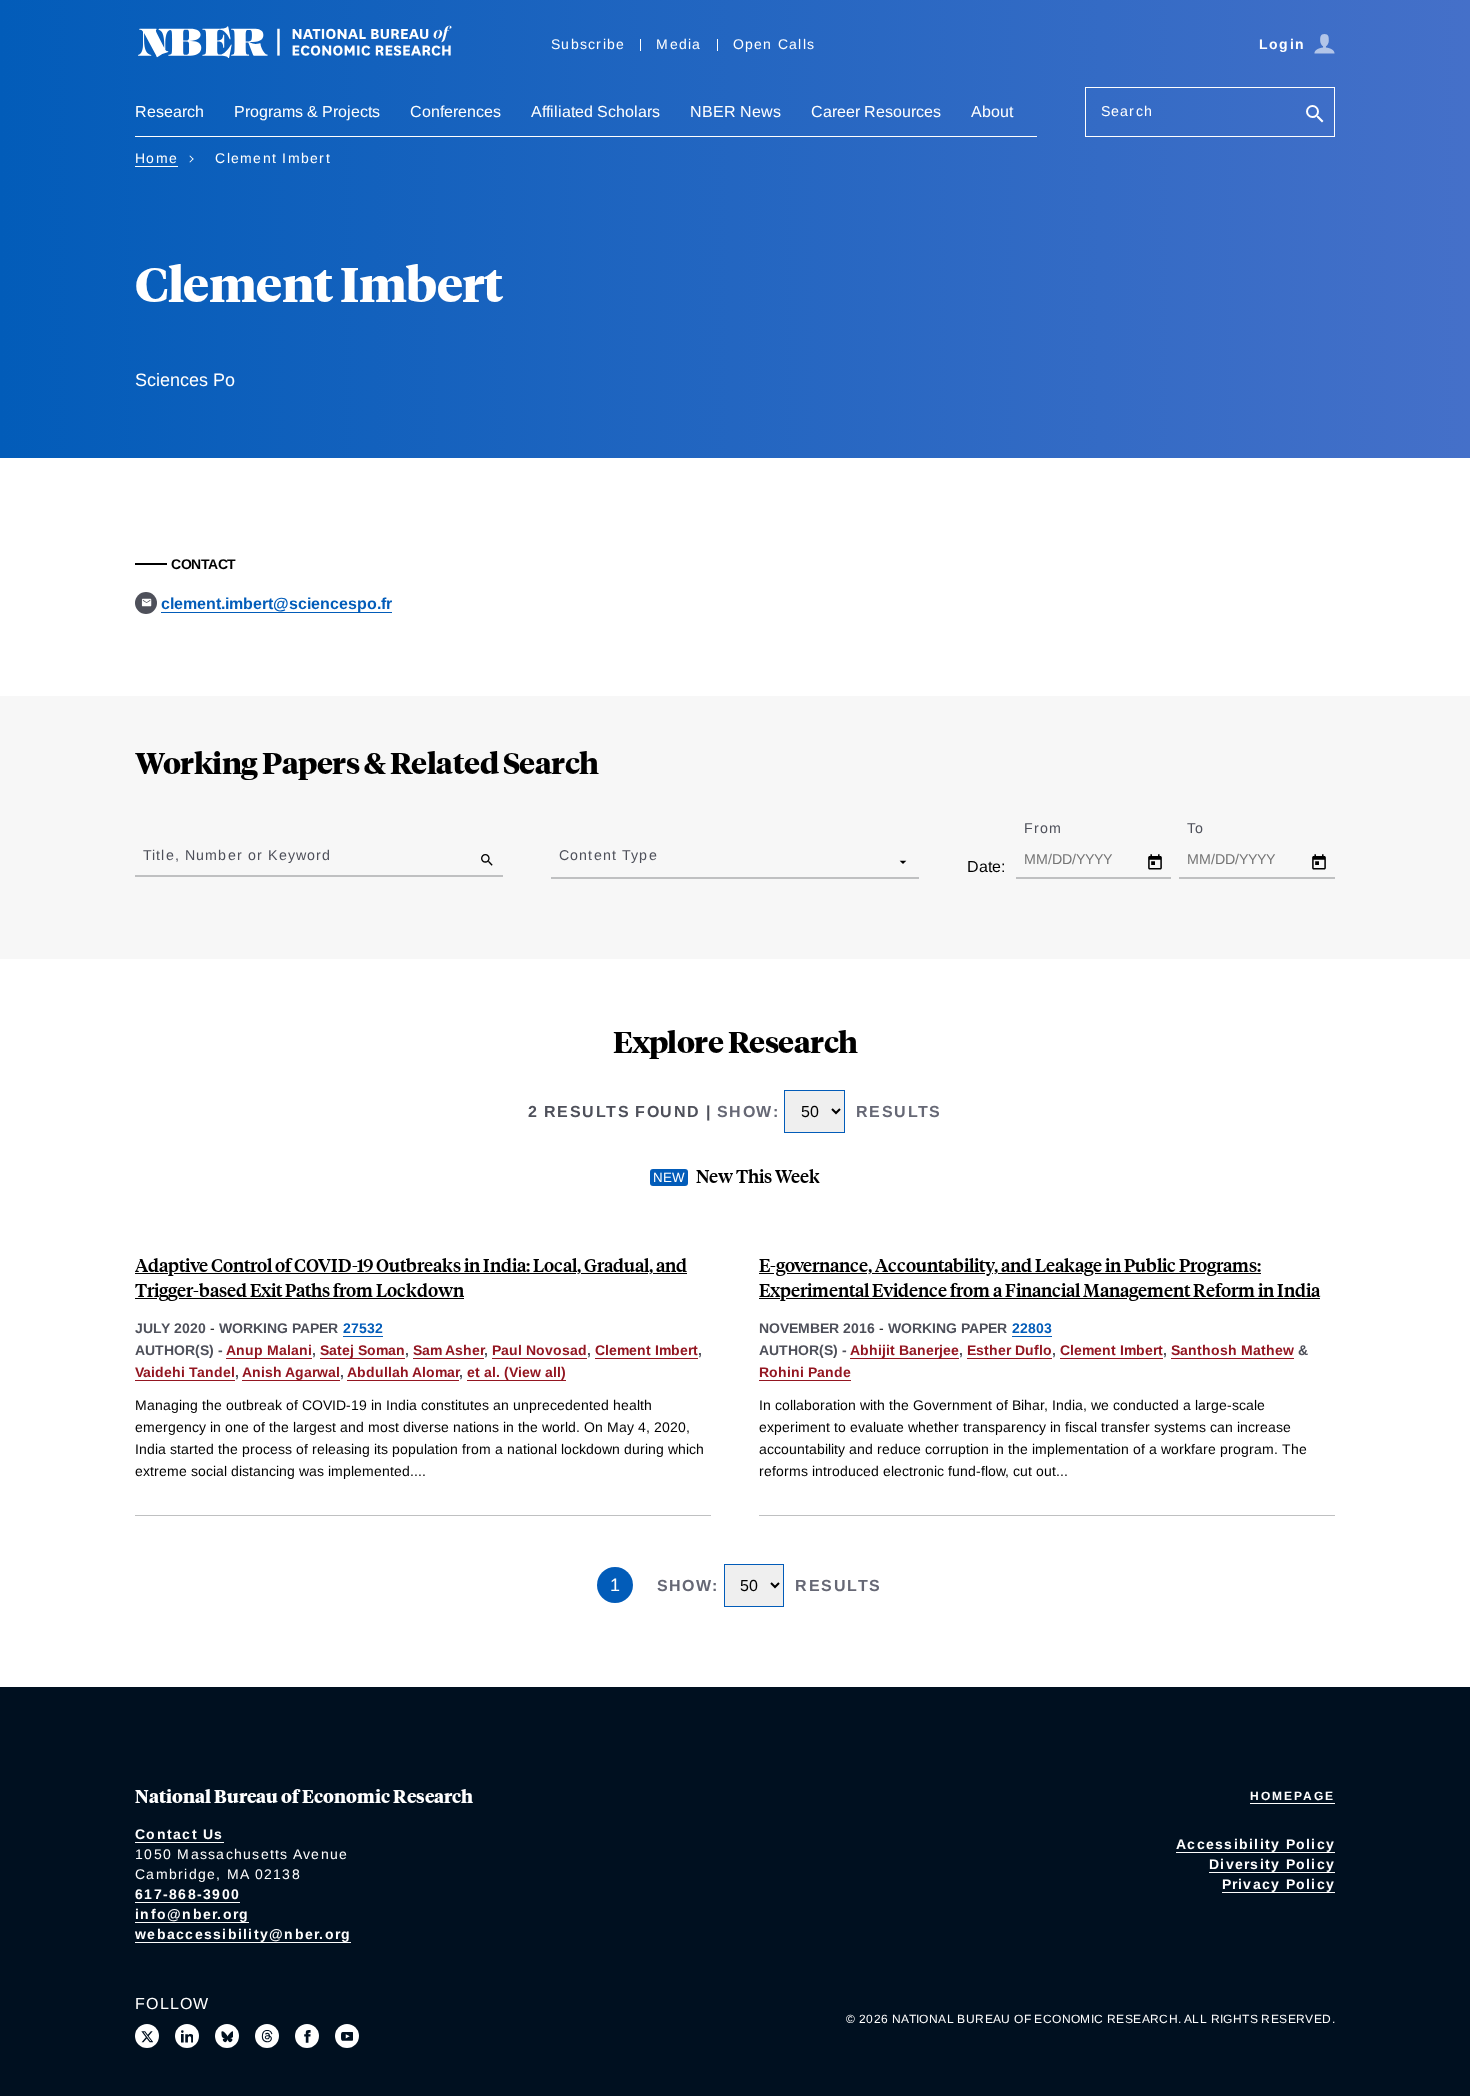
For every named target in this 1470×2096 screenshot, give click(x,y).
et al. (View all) (516, 1372)
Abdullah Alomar (403, 1372)
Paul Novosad (539, 1350)
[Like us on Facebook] (307, 2036)
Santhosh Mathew (1232, 1350)
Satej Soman (362, 1350)
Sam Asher (448, 1350)
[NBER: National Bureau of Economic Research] (311, 52)
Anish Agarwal (291, 1372)
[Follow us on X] (147, 2036)
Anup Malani (269, 1350)
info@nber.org (192, 1914)
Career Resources (876, 111)
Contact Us (179, 1834)
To (1213, 828)
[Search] (1315, 115)
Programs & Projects (307, 111)
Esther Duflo (1009, 1350)
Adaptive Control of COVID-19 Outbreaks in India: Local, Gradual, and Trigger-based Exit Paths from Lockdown (411, 1277)
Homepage (1292, 1796)
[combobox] (563, 861)
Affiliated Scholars (595, 111)
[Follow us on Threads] (267, 2036)
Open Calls (774, 44)
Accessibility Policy (1255, 1844)
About (992, 111)
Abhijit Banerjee (904, 1350)
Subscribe (588, 44)
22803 (1032, 1328)
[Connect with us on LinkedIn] (187, 2036)
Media (678, 44)
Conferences (455, 111)
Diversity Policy (1272, 1864)
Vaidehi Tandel (185, 1372)
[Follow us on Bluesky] (227, 2036)
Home (156, 158)
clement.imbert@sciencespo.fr (276, 603)
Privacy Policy (1279, 1884)
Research (169, 111)
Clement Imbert (646, 1350)
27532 (363, 1328)
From (1060, 828)
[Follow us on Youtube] (347, 2036)
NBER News (735, 111)
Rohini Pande (805, 1372)
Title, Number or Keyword (237, 855)
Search (1127, 111)
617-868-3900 (187, 1894)
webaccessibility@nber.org (243, 1934)
